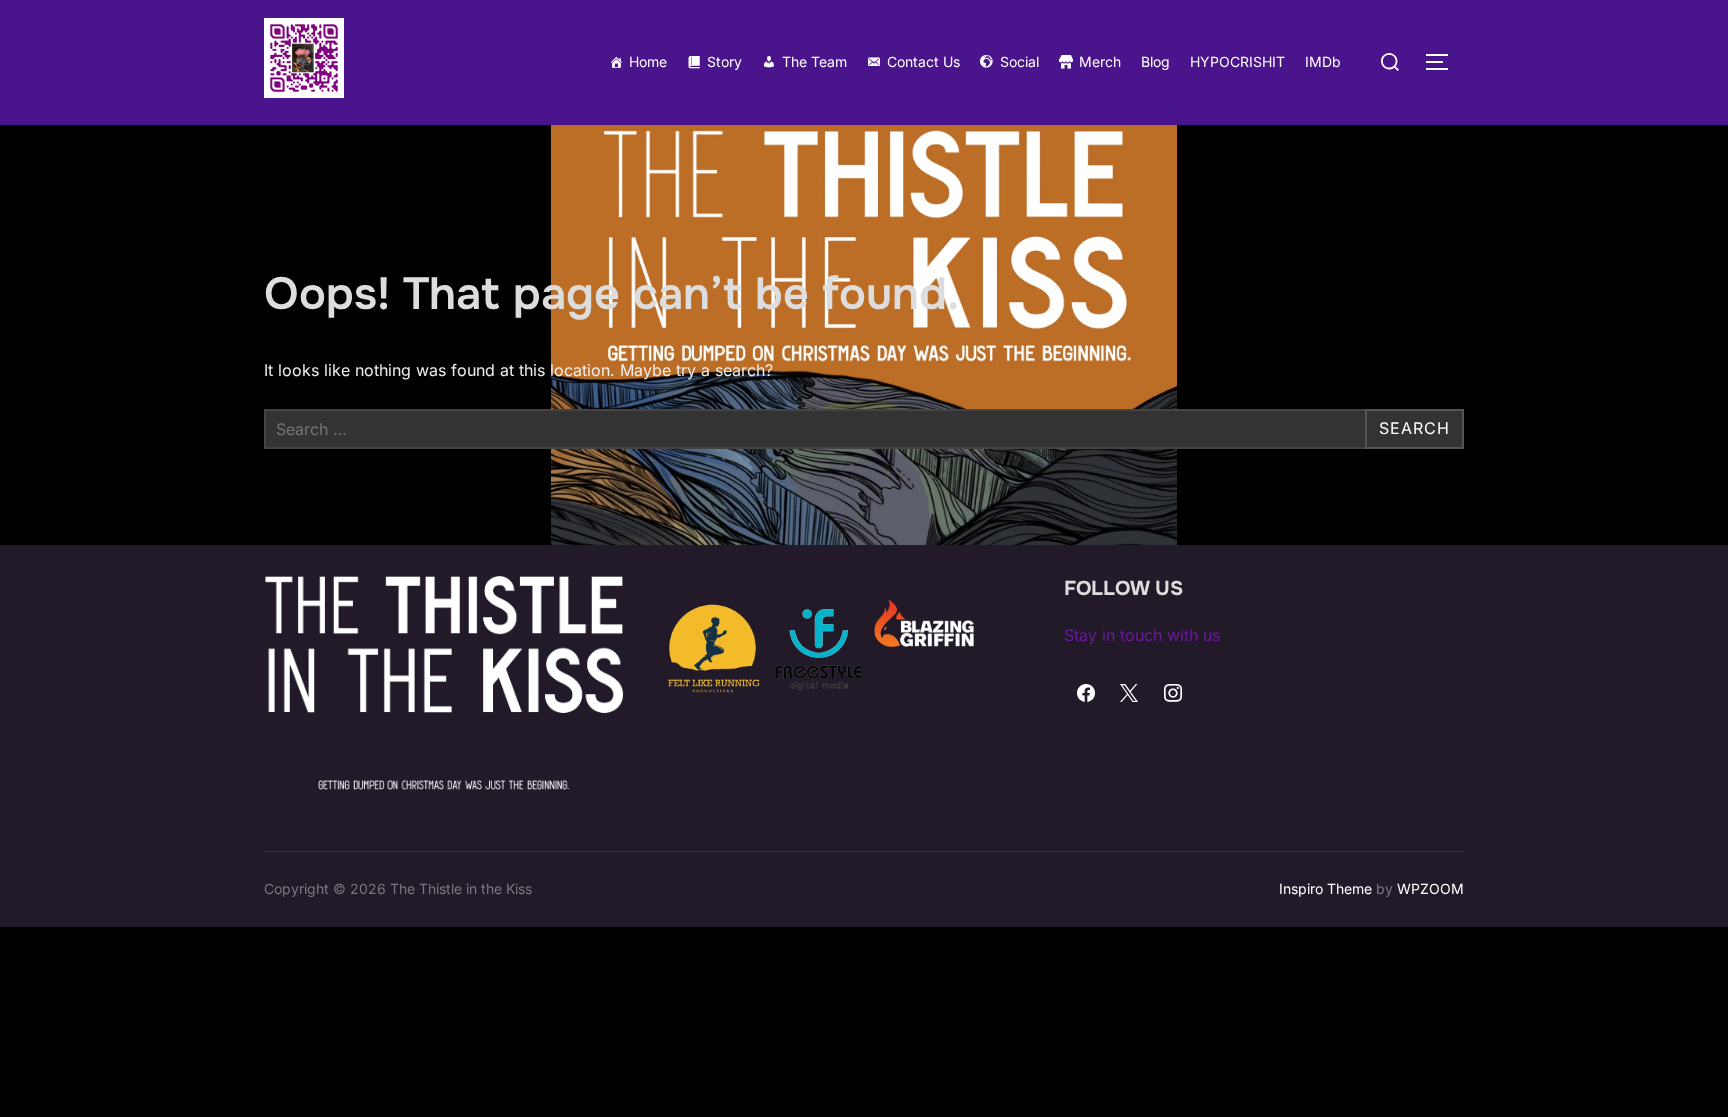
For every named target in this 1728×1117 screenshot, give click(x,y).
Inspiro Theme (1325, 888)
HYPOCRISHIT (1237, 61)
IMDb (1323, 61)
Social (1019, 61)
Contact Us (923, 61)
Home (648, 61)
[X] (1130, 694)
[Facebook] (1086, 694)
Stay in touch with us (1142, 635)
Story (724, 61)
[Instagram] (1173, 694)
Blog (1155, 61)
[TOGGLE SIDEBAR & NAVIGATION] (1444, 62)
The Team (814, 61)
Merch (1100, 61)
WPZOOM (1430, 888)
